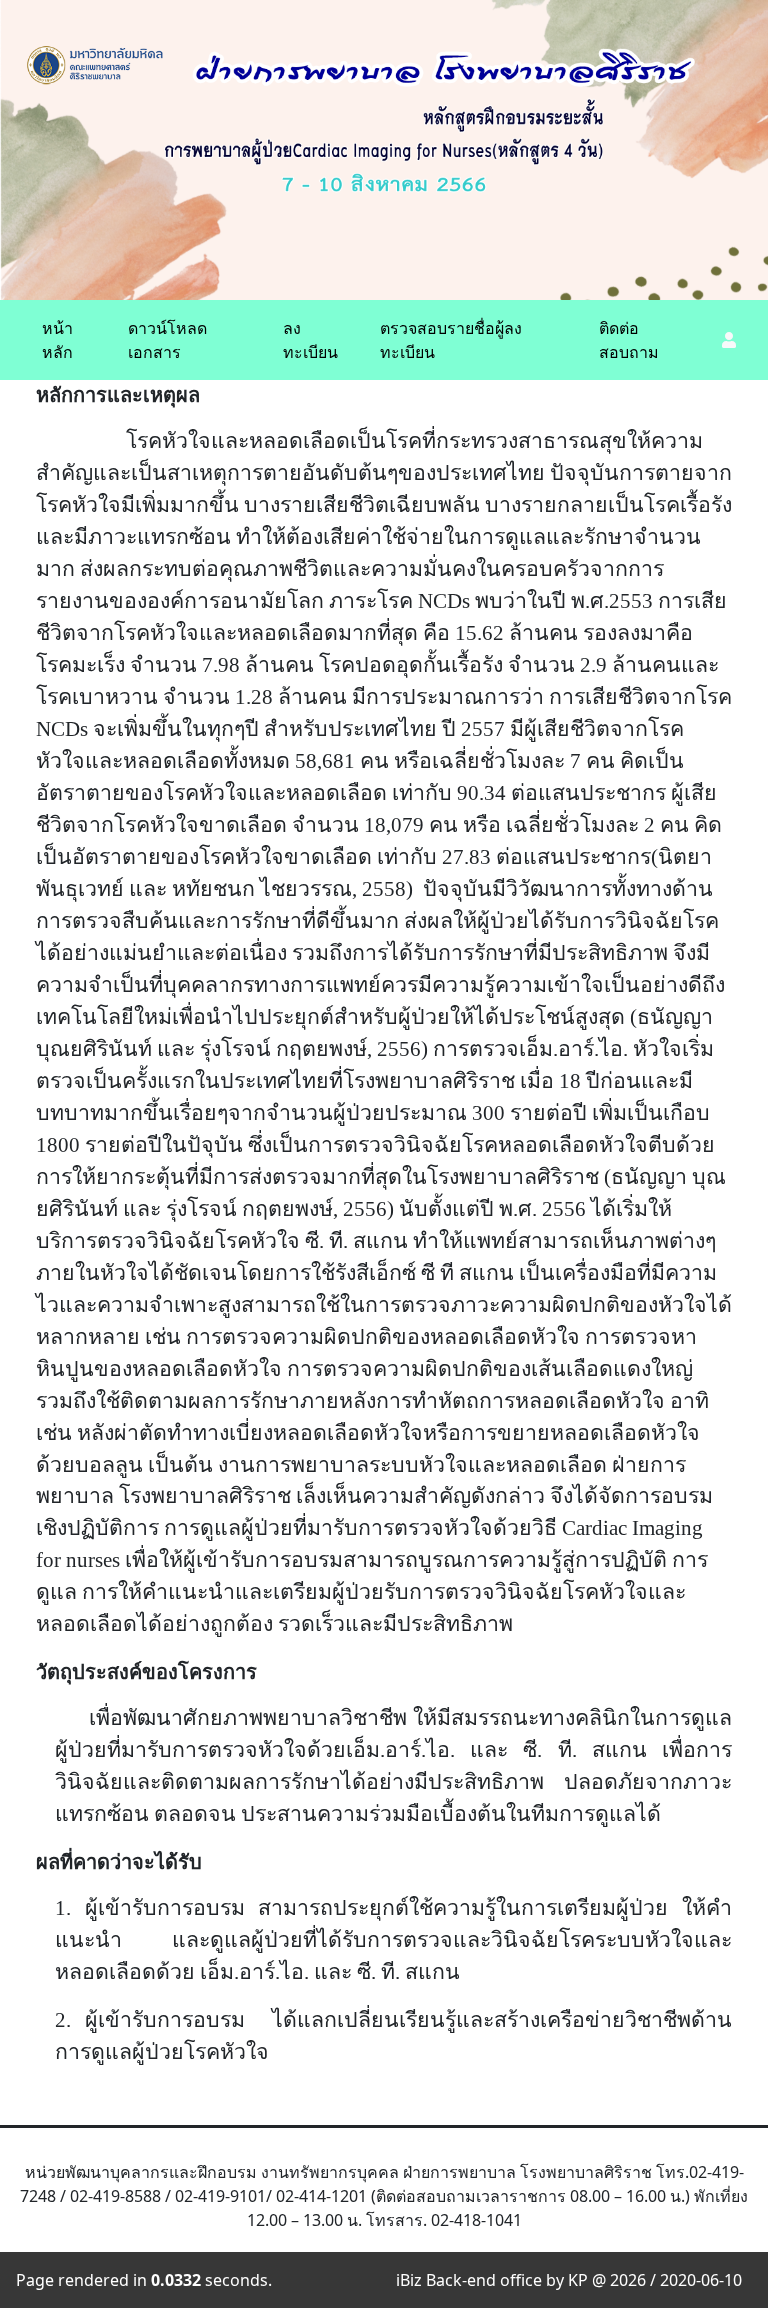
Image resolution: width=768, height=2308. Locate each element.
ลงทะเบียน (310, 340)
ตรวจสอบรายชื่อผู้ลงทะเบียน (451, 340)
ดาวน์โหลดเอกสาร (167, 340)
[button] (728, 340)
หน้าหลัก (57, 340)
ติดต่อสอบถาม (629, 340)
